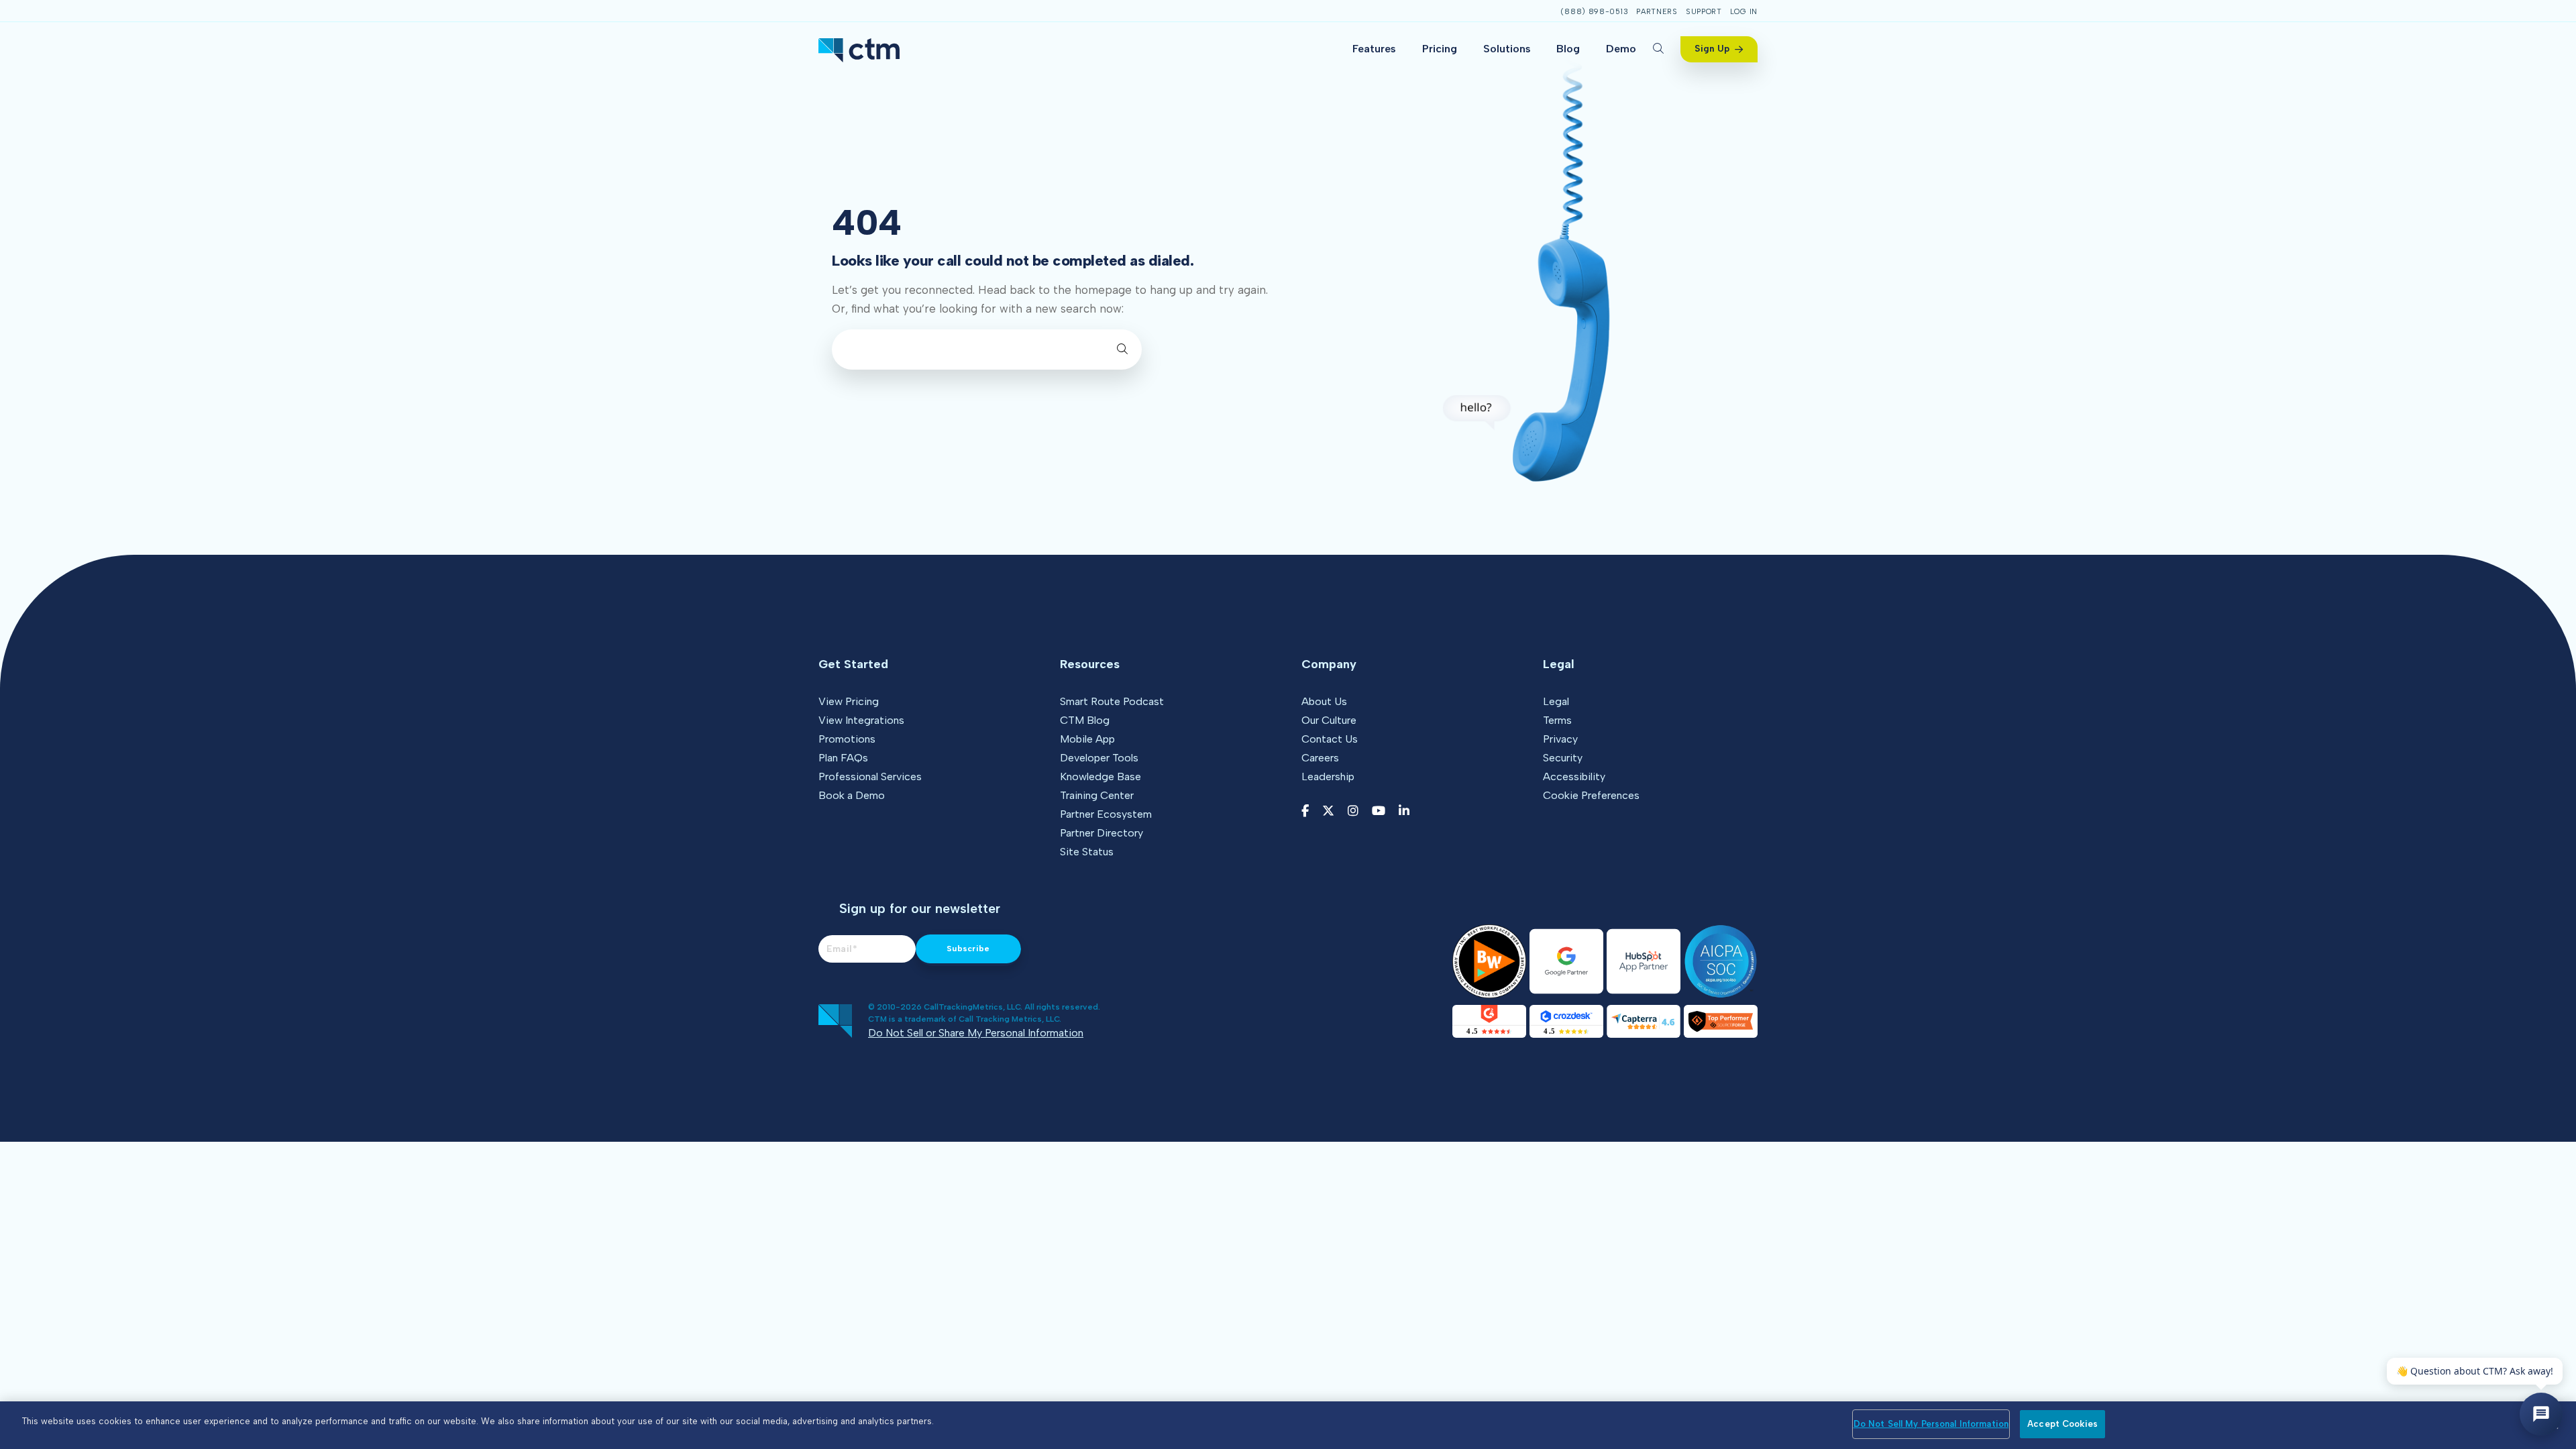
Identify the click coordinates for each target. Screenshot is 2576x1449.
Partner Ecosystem (1106, 814)
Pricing (1440, 49)
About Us (1324, 701)
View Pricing (849, 701)
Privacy (1560, 739)
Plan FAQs (843, 758)
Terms (1557, 720)
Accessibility (1574, 776)
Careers (1320, 758)
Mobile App (1087, 739)
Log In (1744, 12)
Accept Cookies (2062, 1424)
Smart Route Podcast (1112, 701)
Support (1704, 12)
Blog (1568, 49)
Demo (1621, 49)
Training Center (1097, 795)
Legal (1556, 701)
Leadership (1328, 776)
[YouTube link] (1379, 811)
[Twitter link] (1328, 811)
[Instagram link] (1353, 811)
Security (1563, 758)
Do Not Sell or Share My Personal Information (976, 1033)
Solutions (1507, 49)
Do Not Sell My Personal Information (1931, 1424)
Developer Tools (1099, 758)
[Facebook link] (1305, 811)
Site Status (1087, 852)
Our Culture (1329, 720)
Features (1374, 49)
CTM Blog (1085, 720)
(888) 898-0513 (1594, 12)
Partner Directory (1102, 833)
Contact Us (1330, 739)
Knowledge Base (1101, 776)
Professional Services (870, 776)
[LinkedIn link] (1404, 811)
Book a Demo (852, 795)
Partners (1657, 12)
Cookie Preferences (1591, 795)
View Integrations (861, 720)
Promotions (847, 739)
